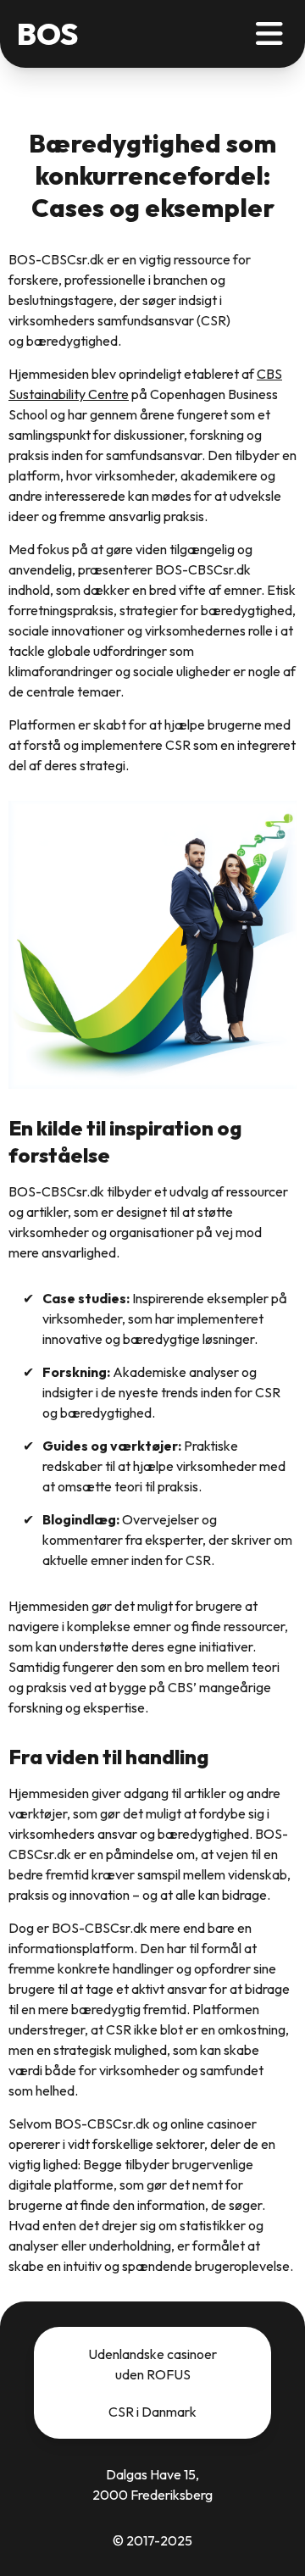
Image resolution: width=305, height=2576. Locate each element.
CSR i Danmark (152, 2412)
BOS (47, 34)
